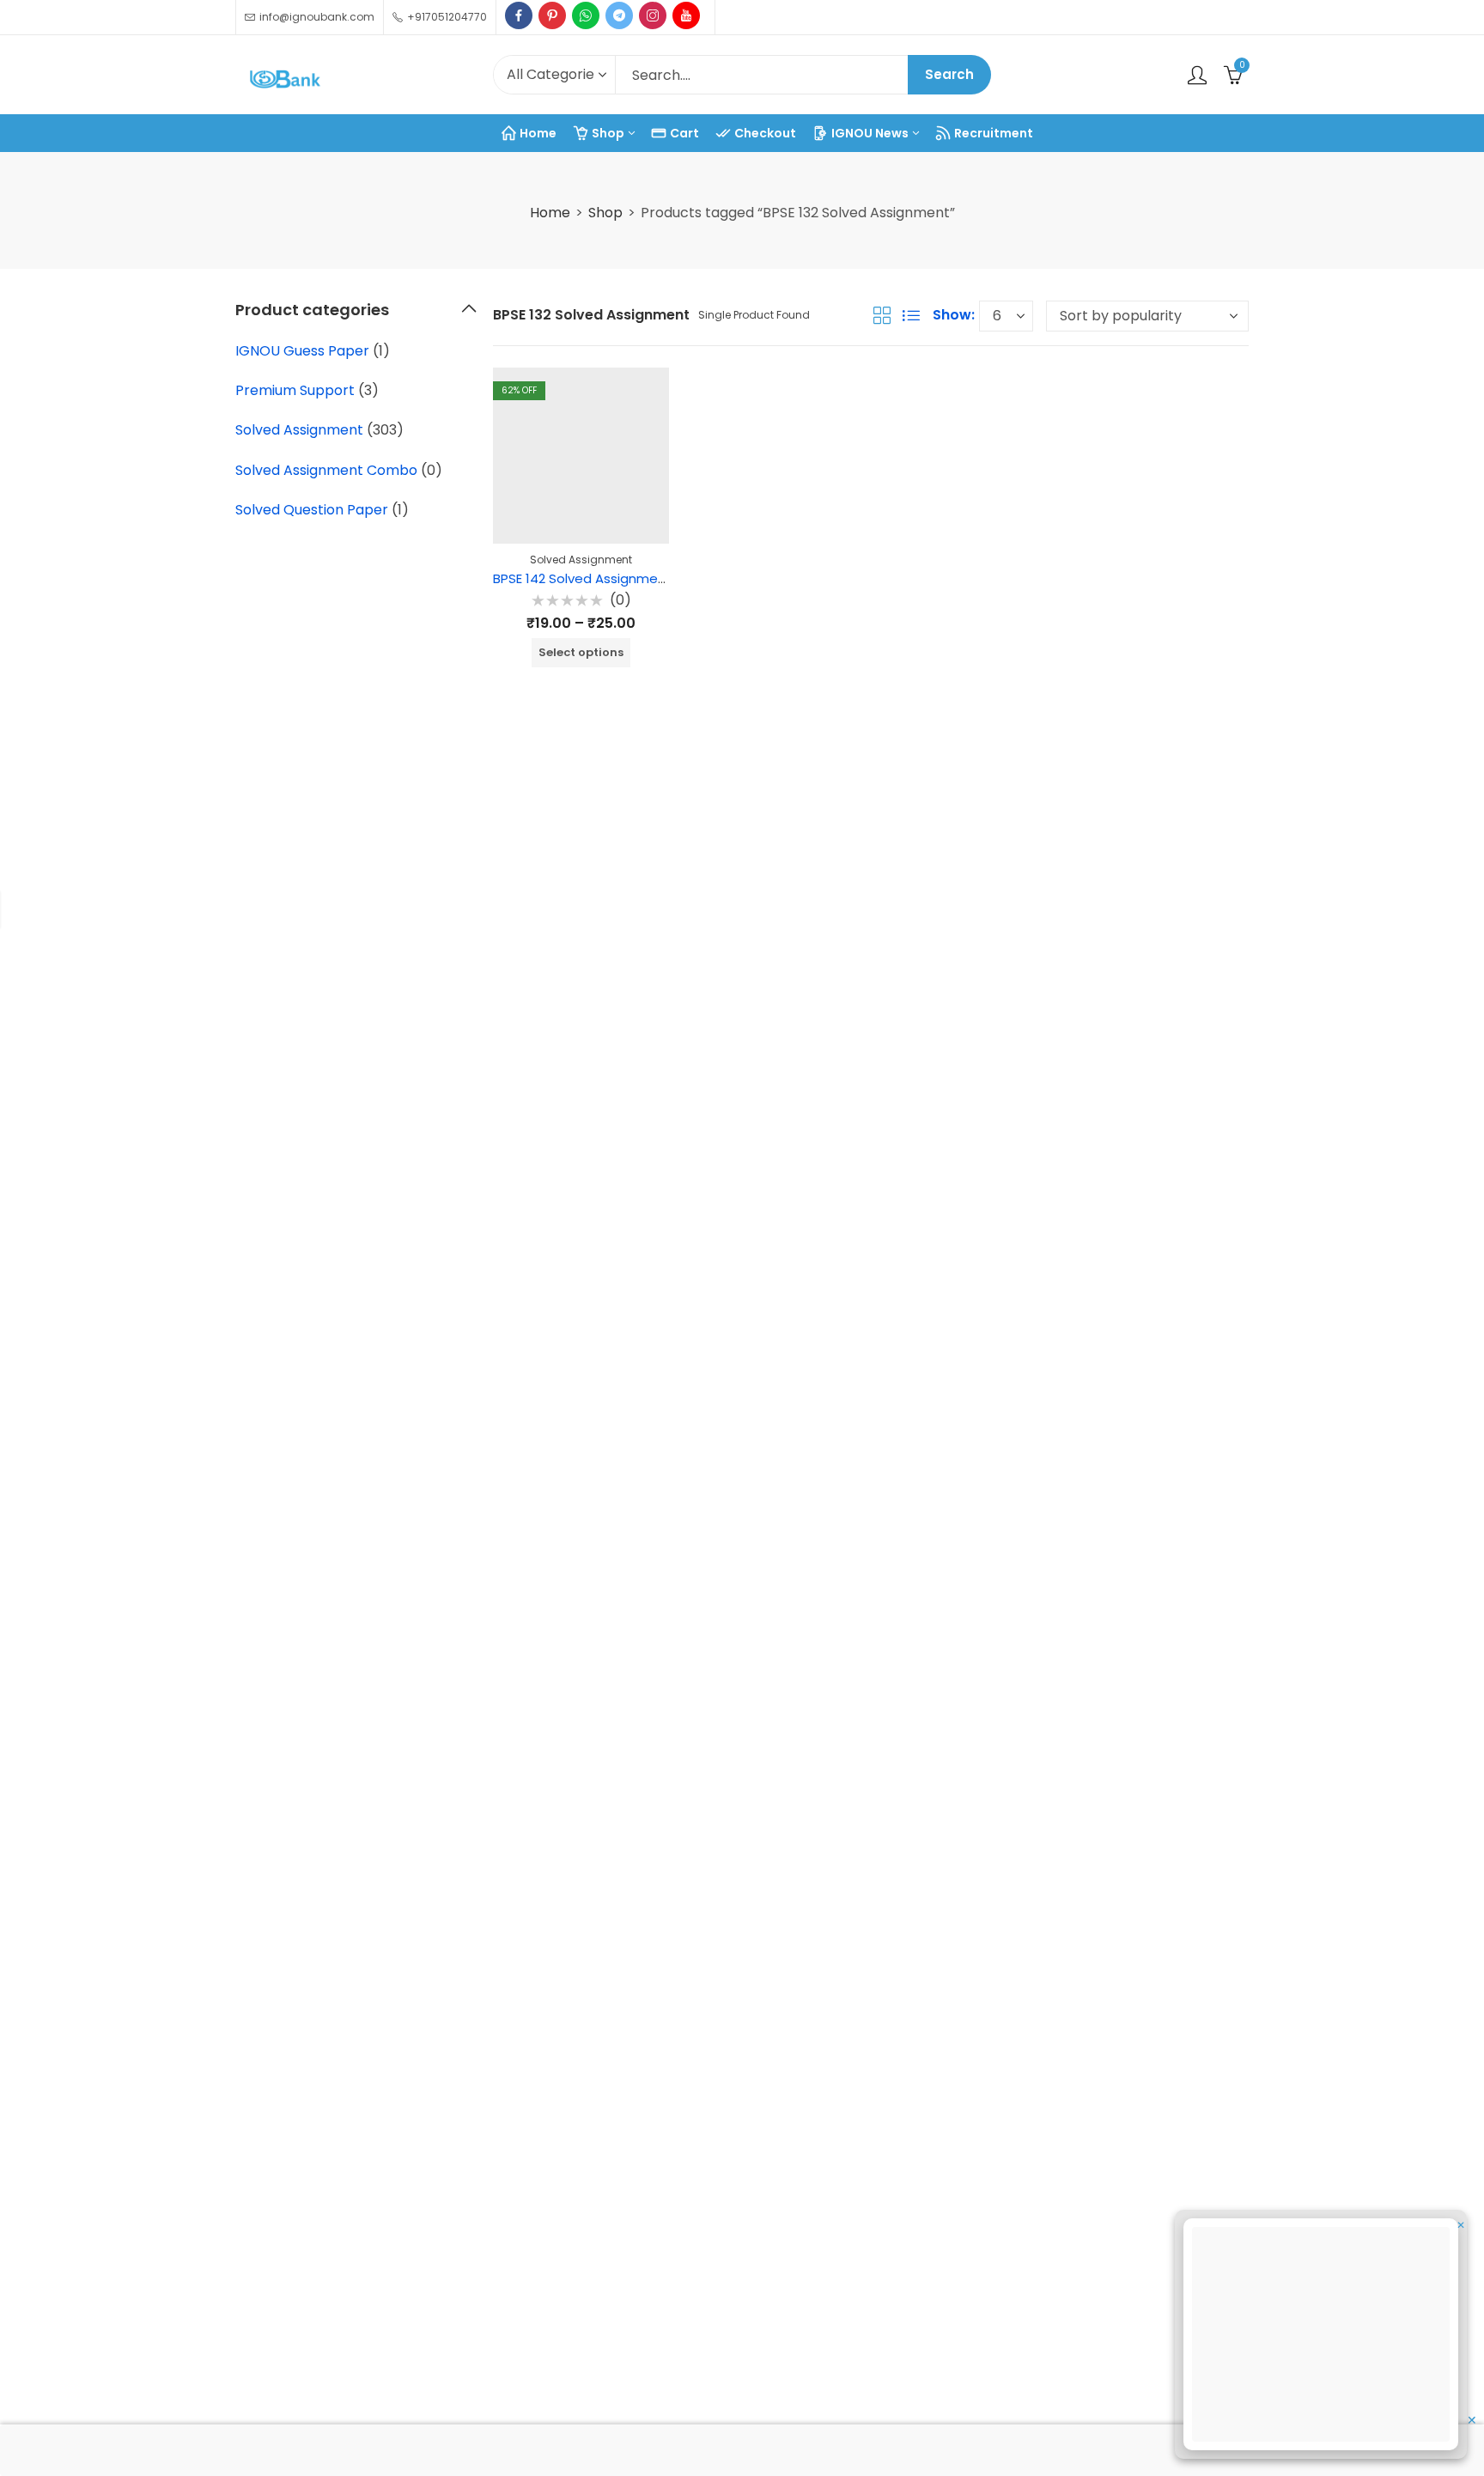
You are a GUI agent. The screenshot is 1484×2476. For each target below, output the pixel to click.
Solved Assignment (581, 560)
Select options (581, 652)
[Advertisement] (1326, 2337)
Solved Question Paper (312, 510)
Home (550, 213)
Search (949, 74)
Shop (605, 213)
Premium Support (295, 390)
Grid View (882, 315)
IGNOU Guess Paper (302, 351)
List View (911, 315)
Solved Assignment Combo (326, 470)
